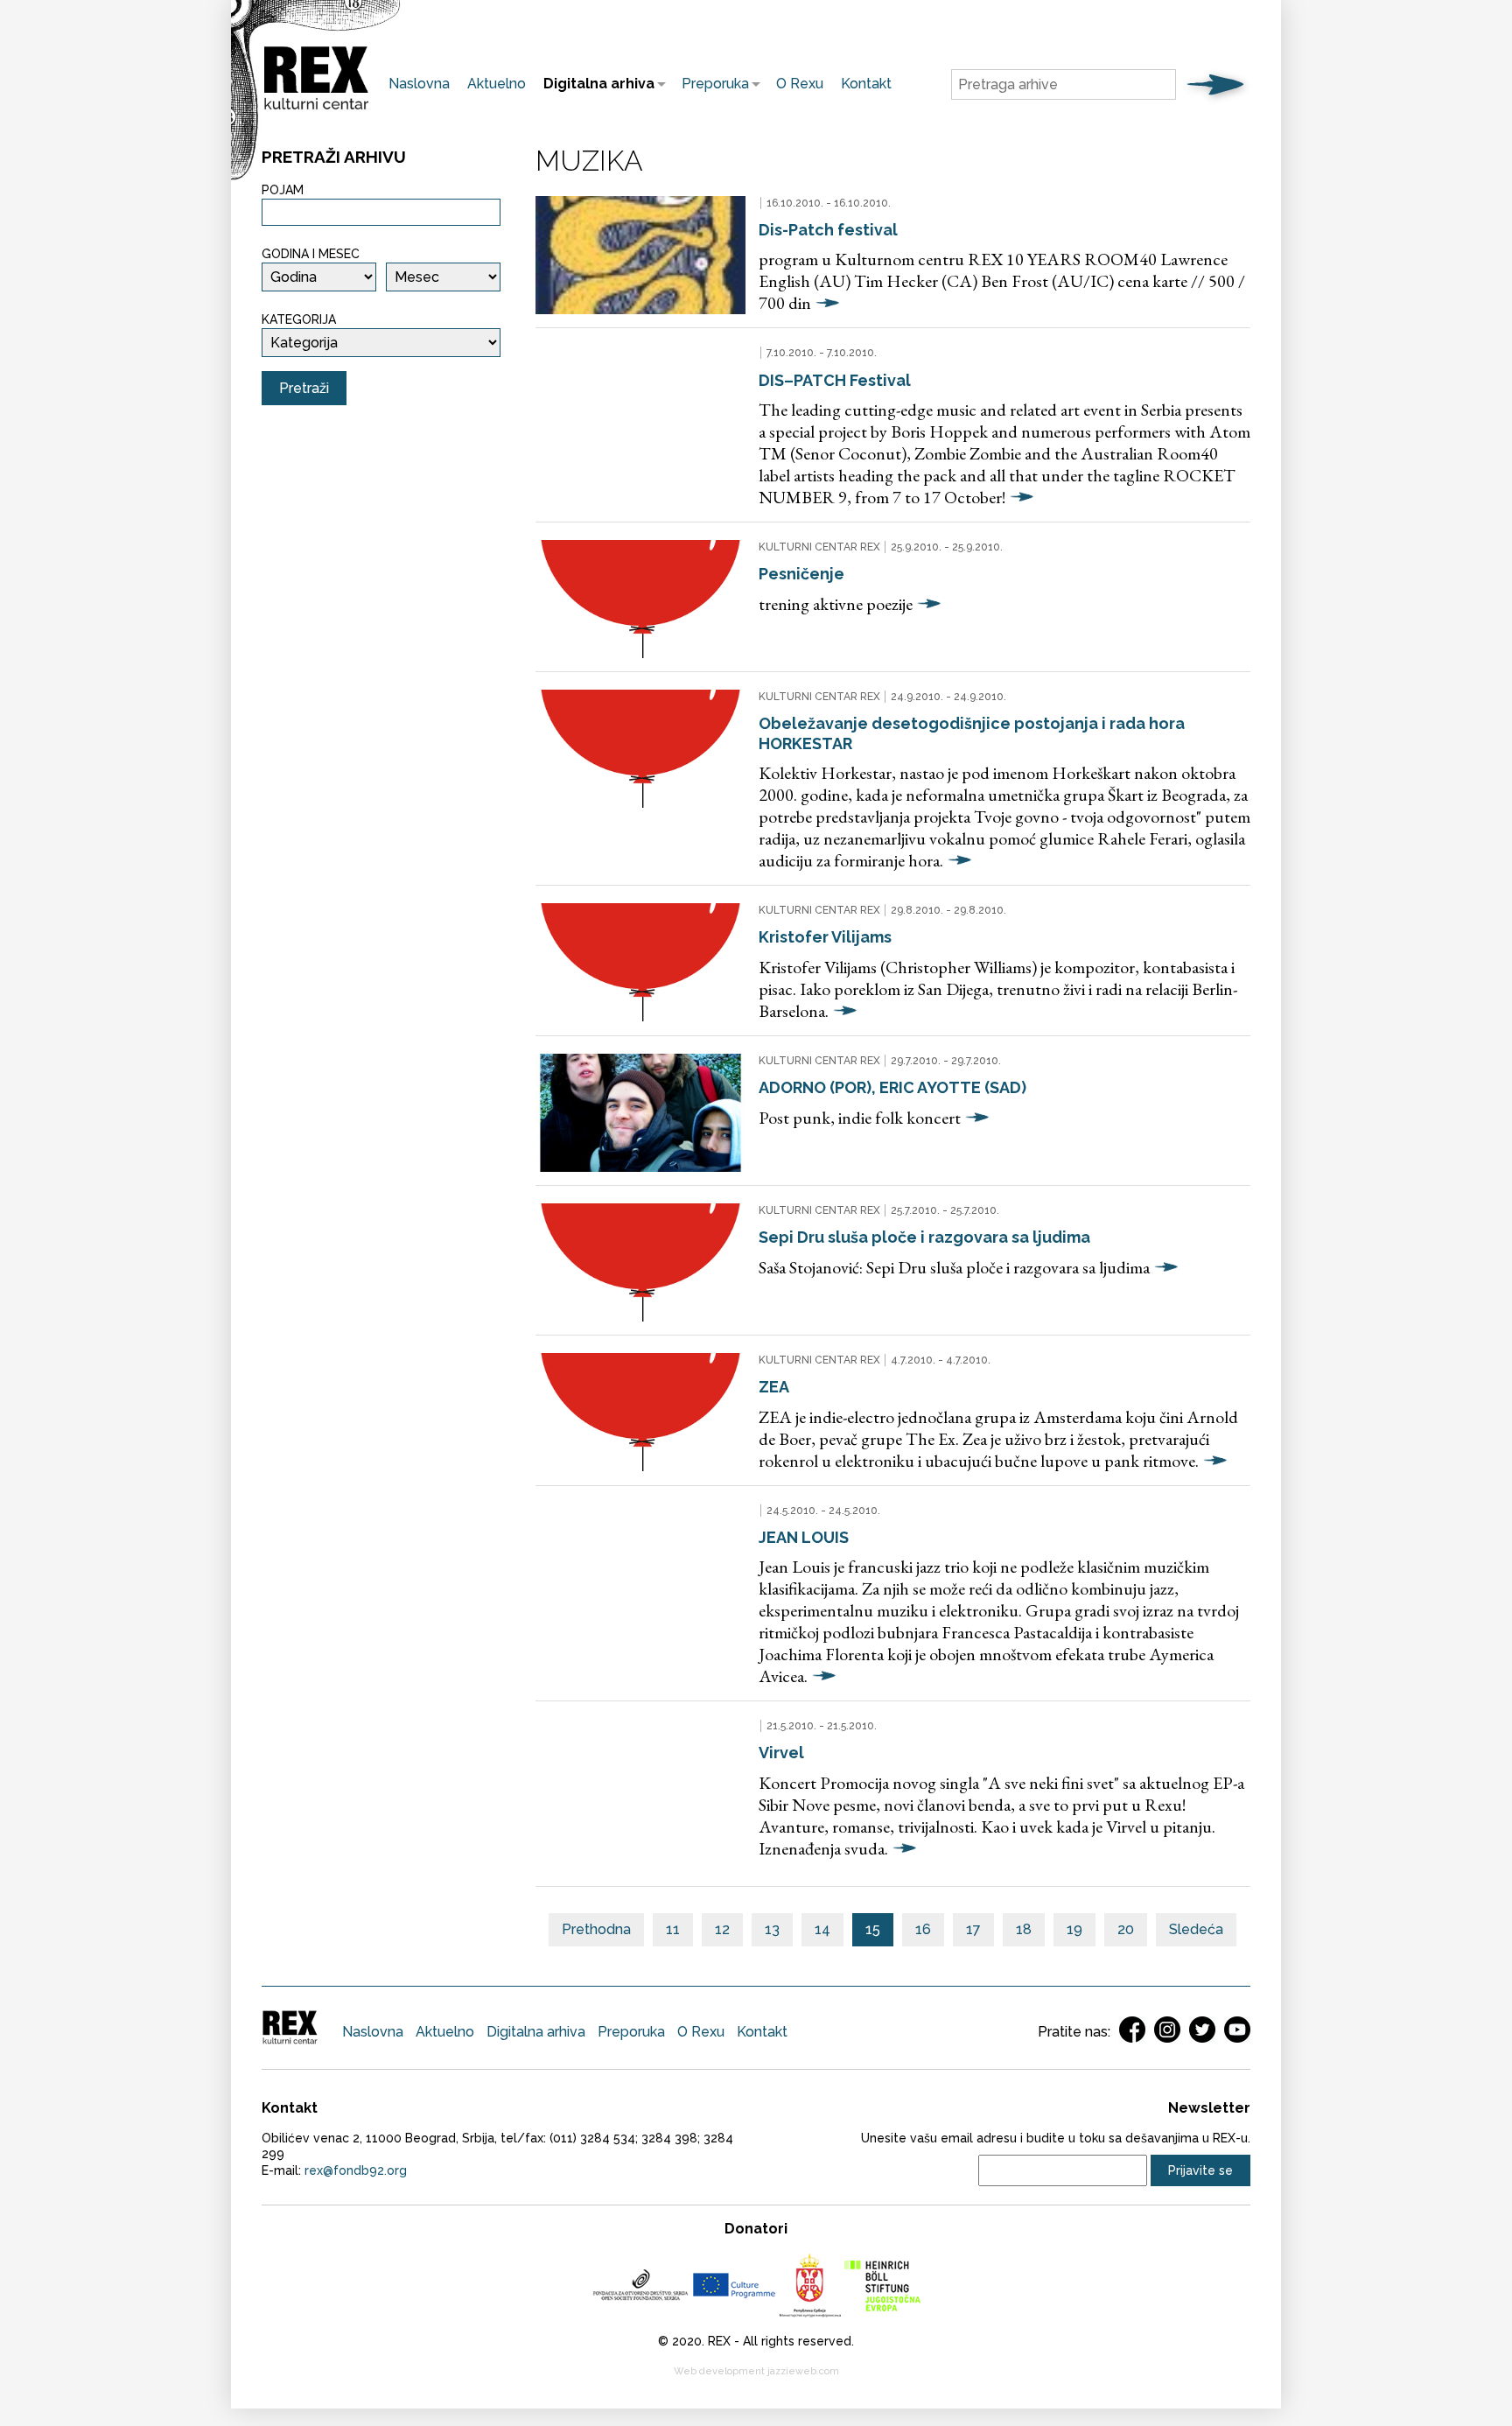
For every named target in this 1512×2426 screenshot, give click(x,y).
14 (822, 1929)
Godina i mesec (311, 254)
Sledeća (1196, 1929)
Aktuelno (497, 84)
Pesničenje (801, 574)
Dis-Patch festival (828, 230)
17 (973, 1929)
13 (772, 1929)
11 (673, 1929)
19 (1074, 1929)
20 (1126, 1929)
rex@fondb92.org (356, 2170)
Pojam (283, 190)
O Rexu (800, 84)
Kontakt (866, 84)
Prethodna (596, 1929)
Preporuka (711, 84)
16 (923, 1929)
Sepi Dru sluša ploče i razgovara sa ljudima (924, 1237)
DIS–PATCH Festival (835, 380)
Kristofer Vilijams (825, 937)
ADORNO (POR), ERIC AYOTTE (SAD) (892, 1087)
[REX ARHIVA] (316, 110)
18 (1024, 1929)
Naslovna (419, 84)
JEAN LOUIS (804, 1537)
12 (722, 1929)
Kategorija (299, 319)
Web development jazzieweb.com (756, 2371)
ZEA (774, 1387)
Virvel (781, 1753)
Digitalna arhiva (595, 84)
